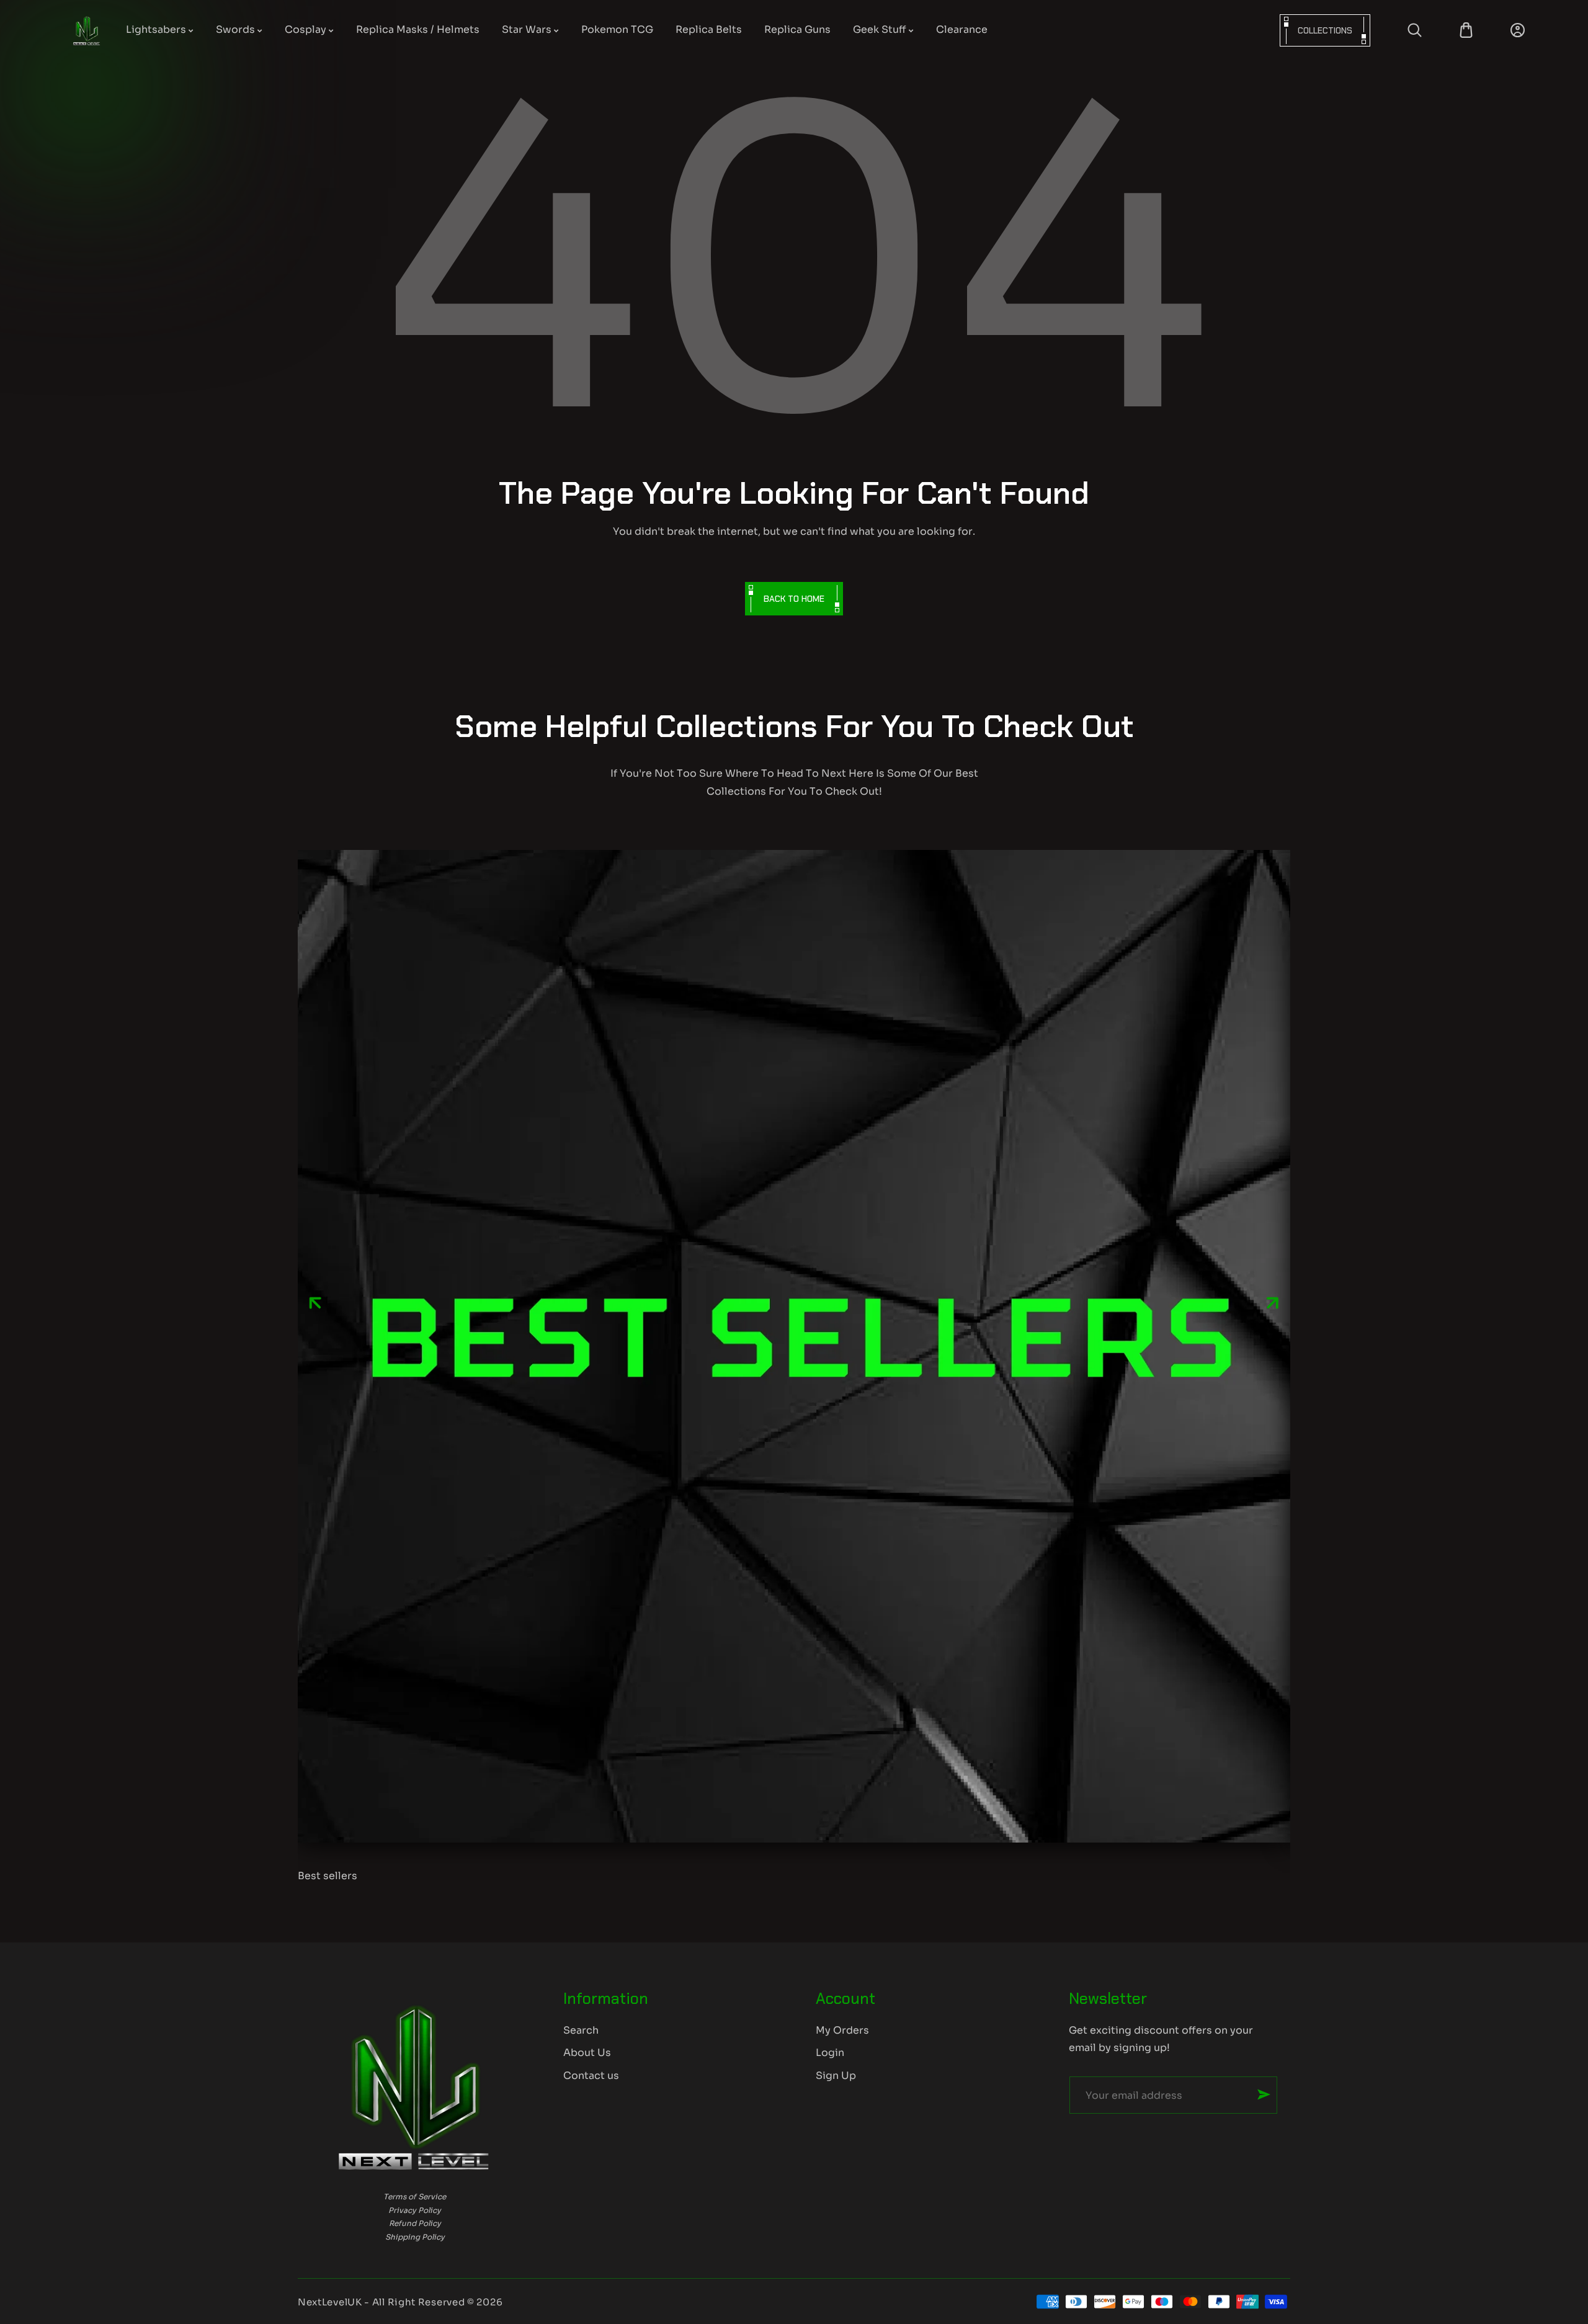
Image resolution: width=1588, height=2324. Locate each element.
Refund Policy (415, 2223)
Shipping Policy (415, 2237)
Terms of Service (415, 2197)
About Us (587, 2053)
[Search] (1415, 30)
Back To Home (794, 599)
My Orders (842, 2030)
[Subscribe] (1264, 2094)
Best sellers (328, 1876)
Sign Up (836, 2076)
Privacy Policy (415, 2210)
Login (830, 2053)
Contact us (591, 2076)
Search (581, 2030)
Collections (1325, 30)
